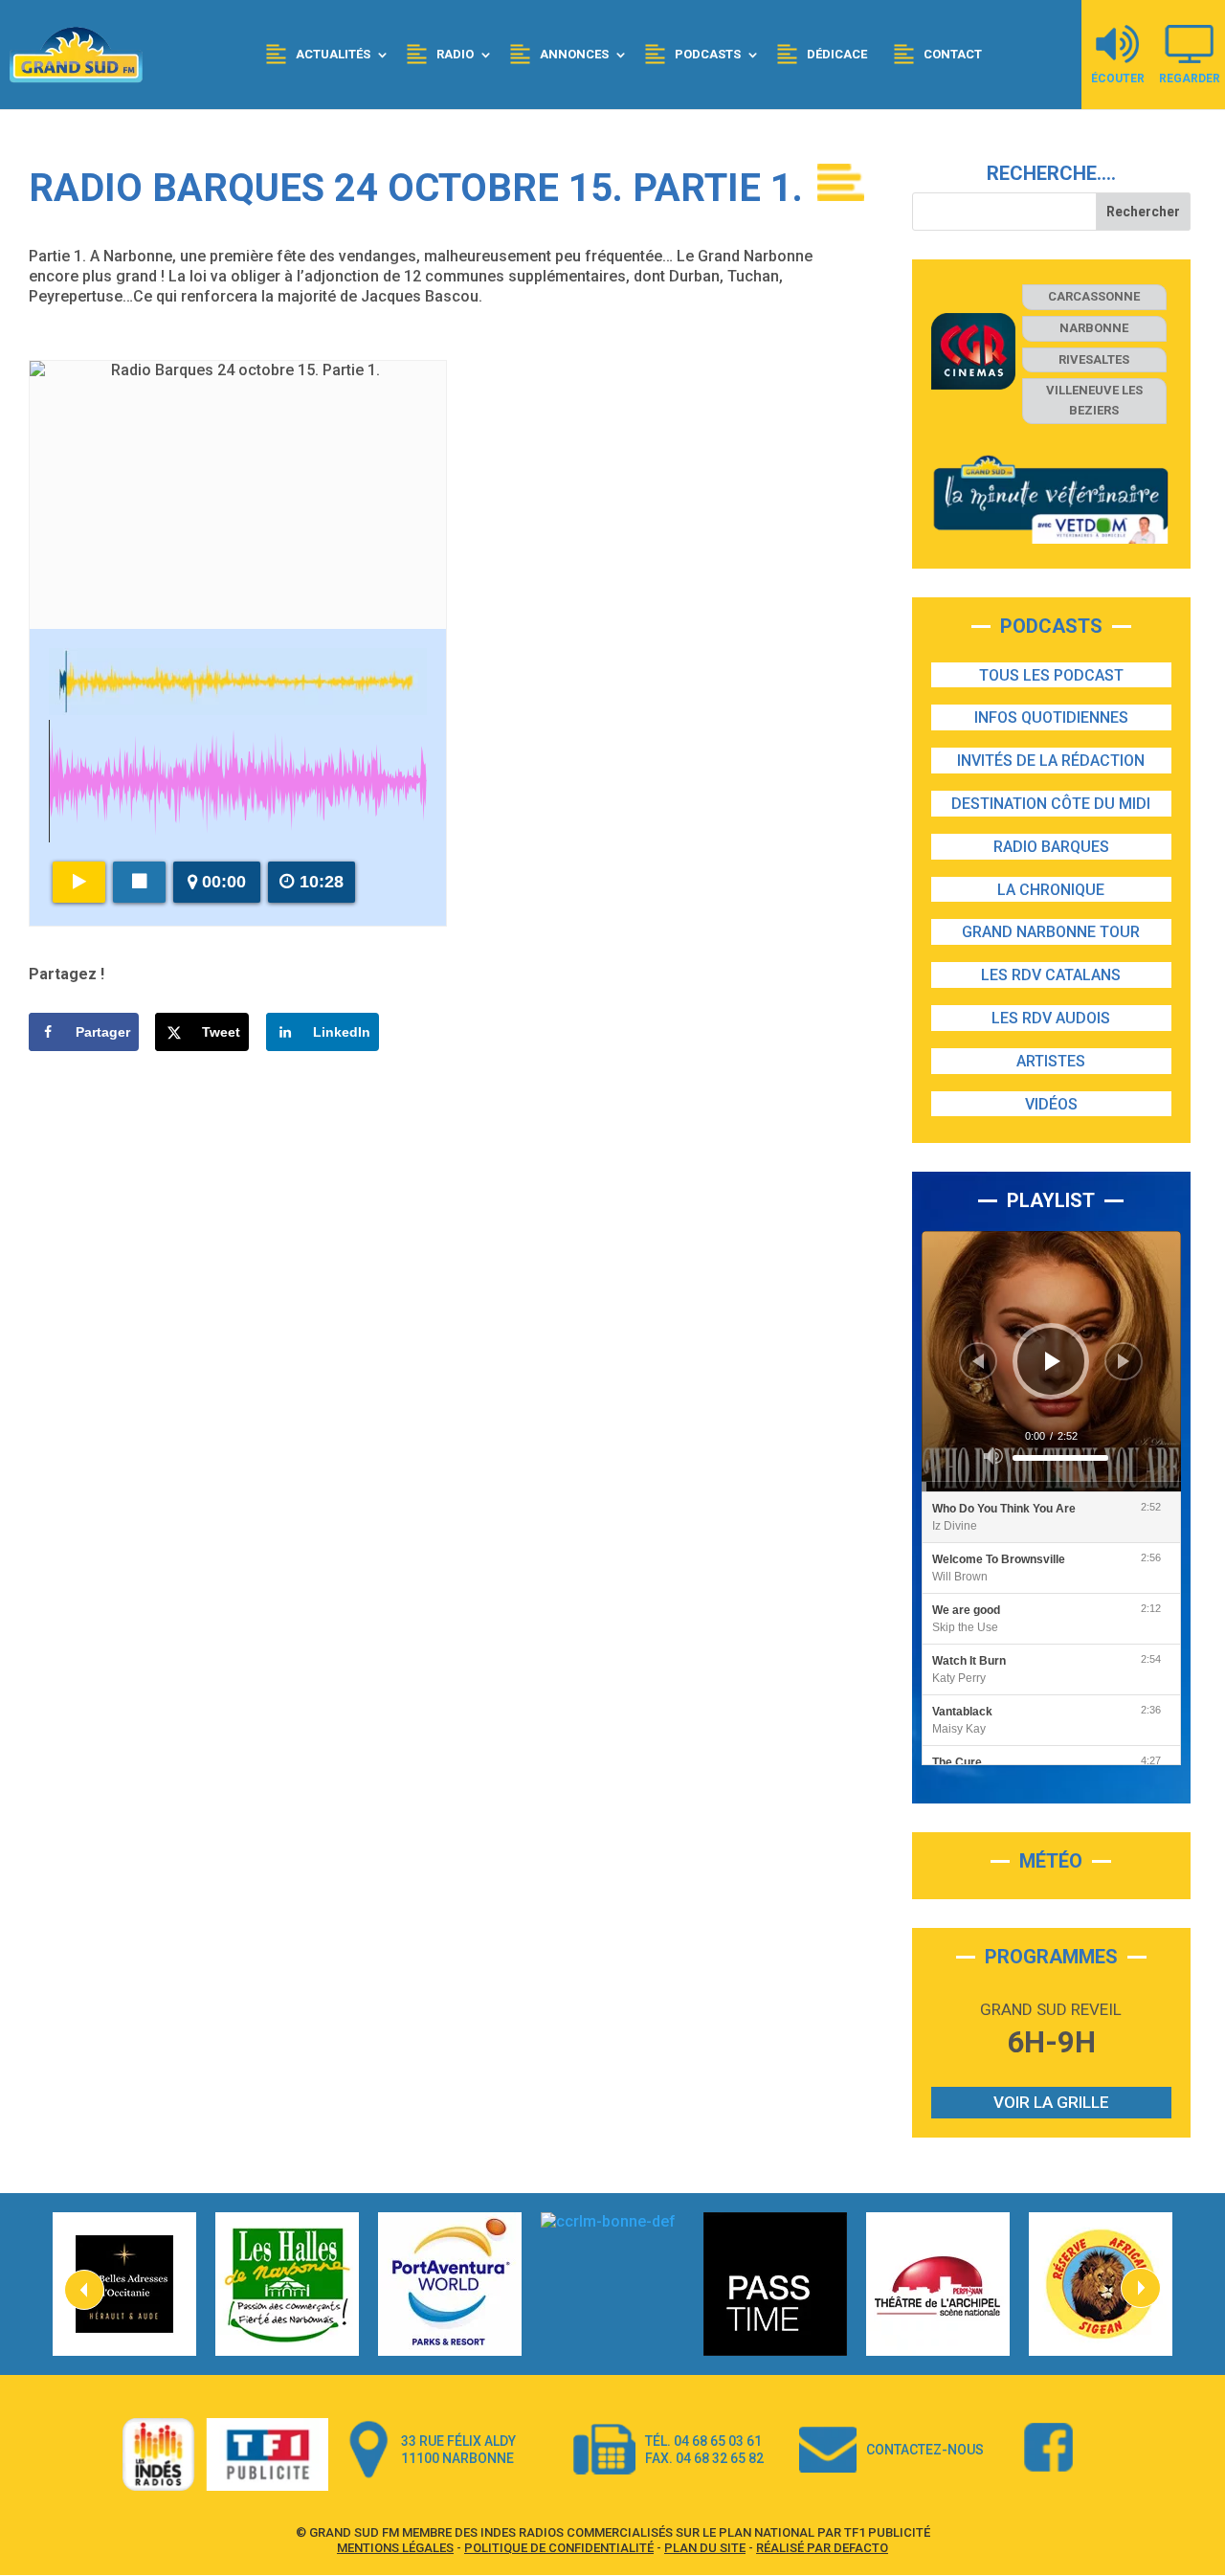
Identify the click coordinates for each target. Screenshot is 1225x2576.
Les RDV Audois (1051, 1018)
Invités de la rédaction (1051, 761)
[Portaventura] (450, 2284)
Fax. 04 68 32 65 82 (704, 2458)
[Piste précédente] (978, 1361)
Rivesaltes (1094, 359)
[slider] (1060, 1458)
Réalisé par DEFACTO (822, 2548)
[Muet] (993, 1456)
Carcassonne (1094, 296)
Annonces (574, 54)
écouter (1118, 78)
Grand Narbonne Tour (1051, 932)
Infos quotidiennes (1051, 717)
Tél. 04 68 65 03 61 (703, 2441)
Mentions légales (395, 2548)
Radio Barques (1051, 847)
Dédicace (837, 54)
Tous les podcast (1051, 675)
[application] (1051, 1361)
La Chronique (1051, 890)
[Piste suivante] (1124, 1361)
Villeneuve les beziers (1094, 400)
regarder (1190, 78)
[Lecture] (1053, 1361)
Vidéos (1051, 1104)
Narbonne (1094, 328)
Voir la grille (1051, 2102)
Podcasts (708, 54)
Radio (455, 54)
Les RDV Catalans (1051, 975)
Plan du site (705, 2548)
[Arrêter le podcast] (139, 882)
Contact (953, 54)
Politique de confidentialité (559, 2548)
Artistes (1051, 1061)
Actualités (333, 54)
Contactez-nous (925, 2450)
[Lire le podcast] (79, 882)
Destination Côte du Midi (1051, 804)
